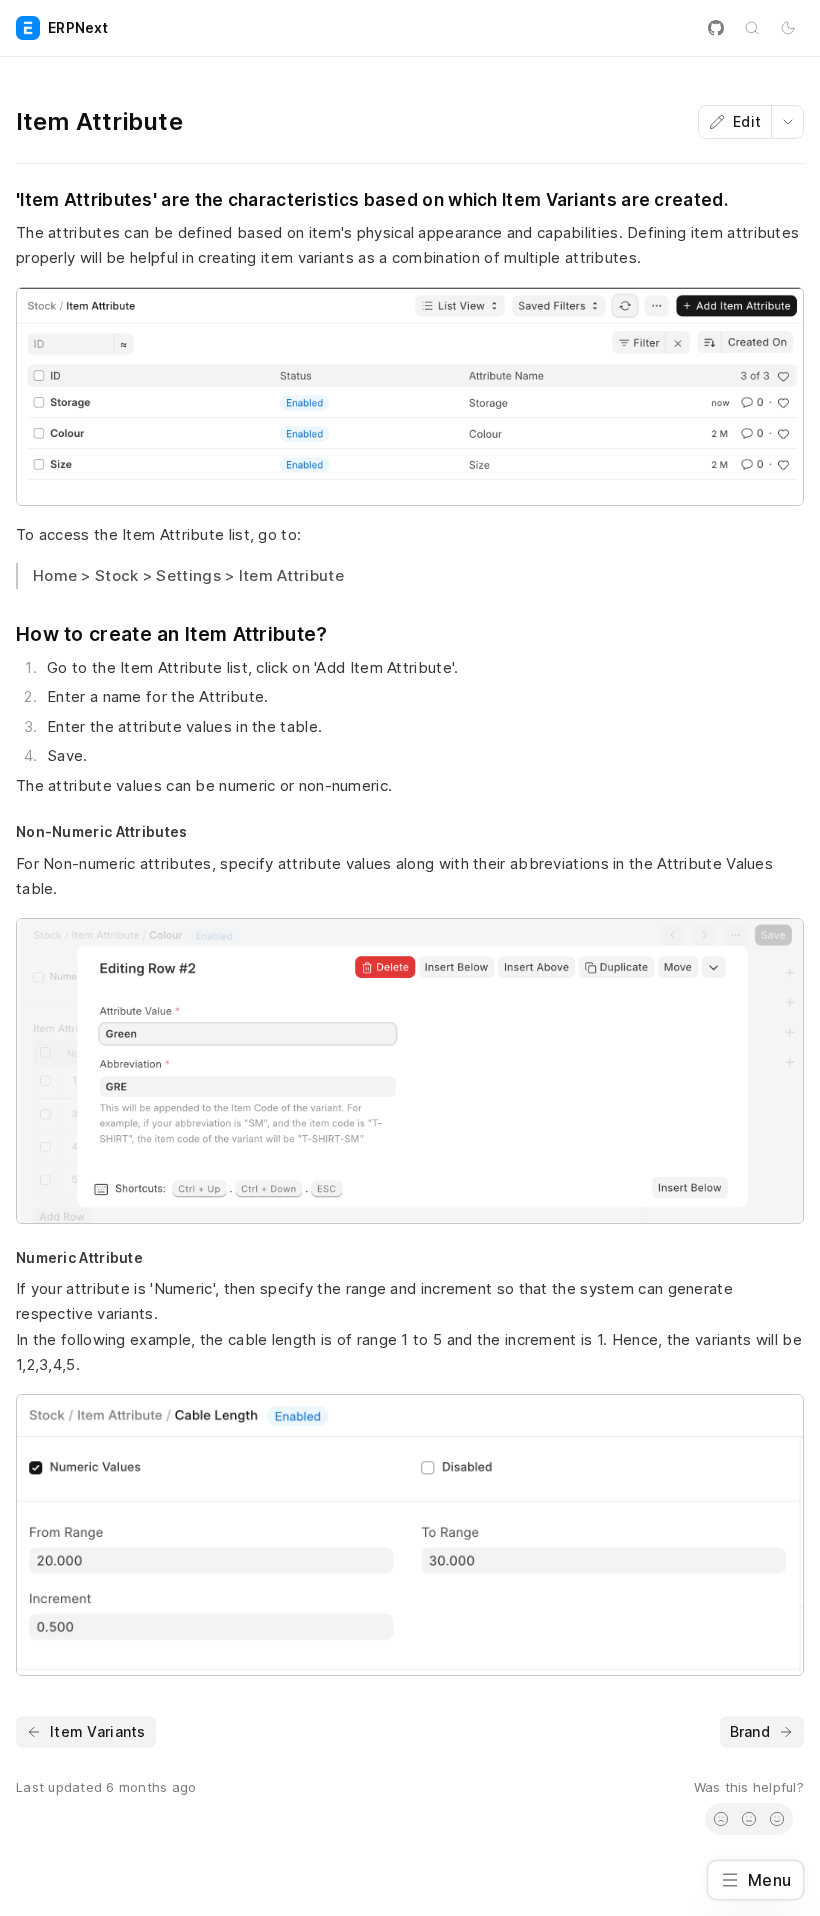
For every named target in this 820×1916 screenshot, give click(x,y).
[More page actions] (787, 122)
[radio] (721, 1819)
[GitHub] (716, 28)
